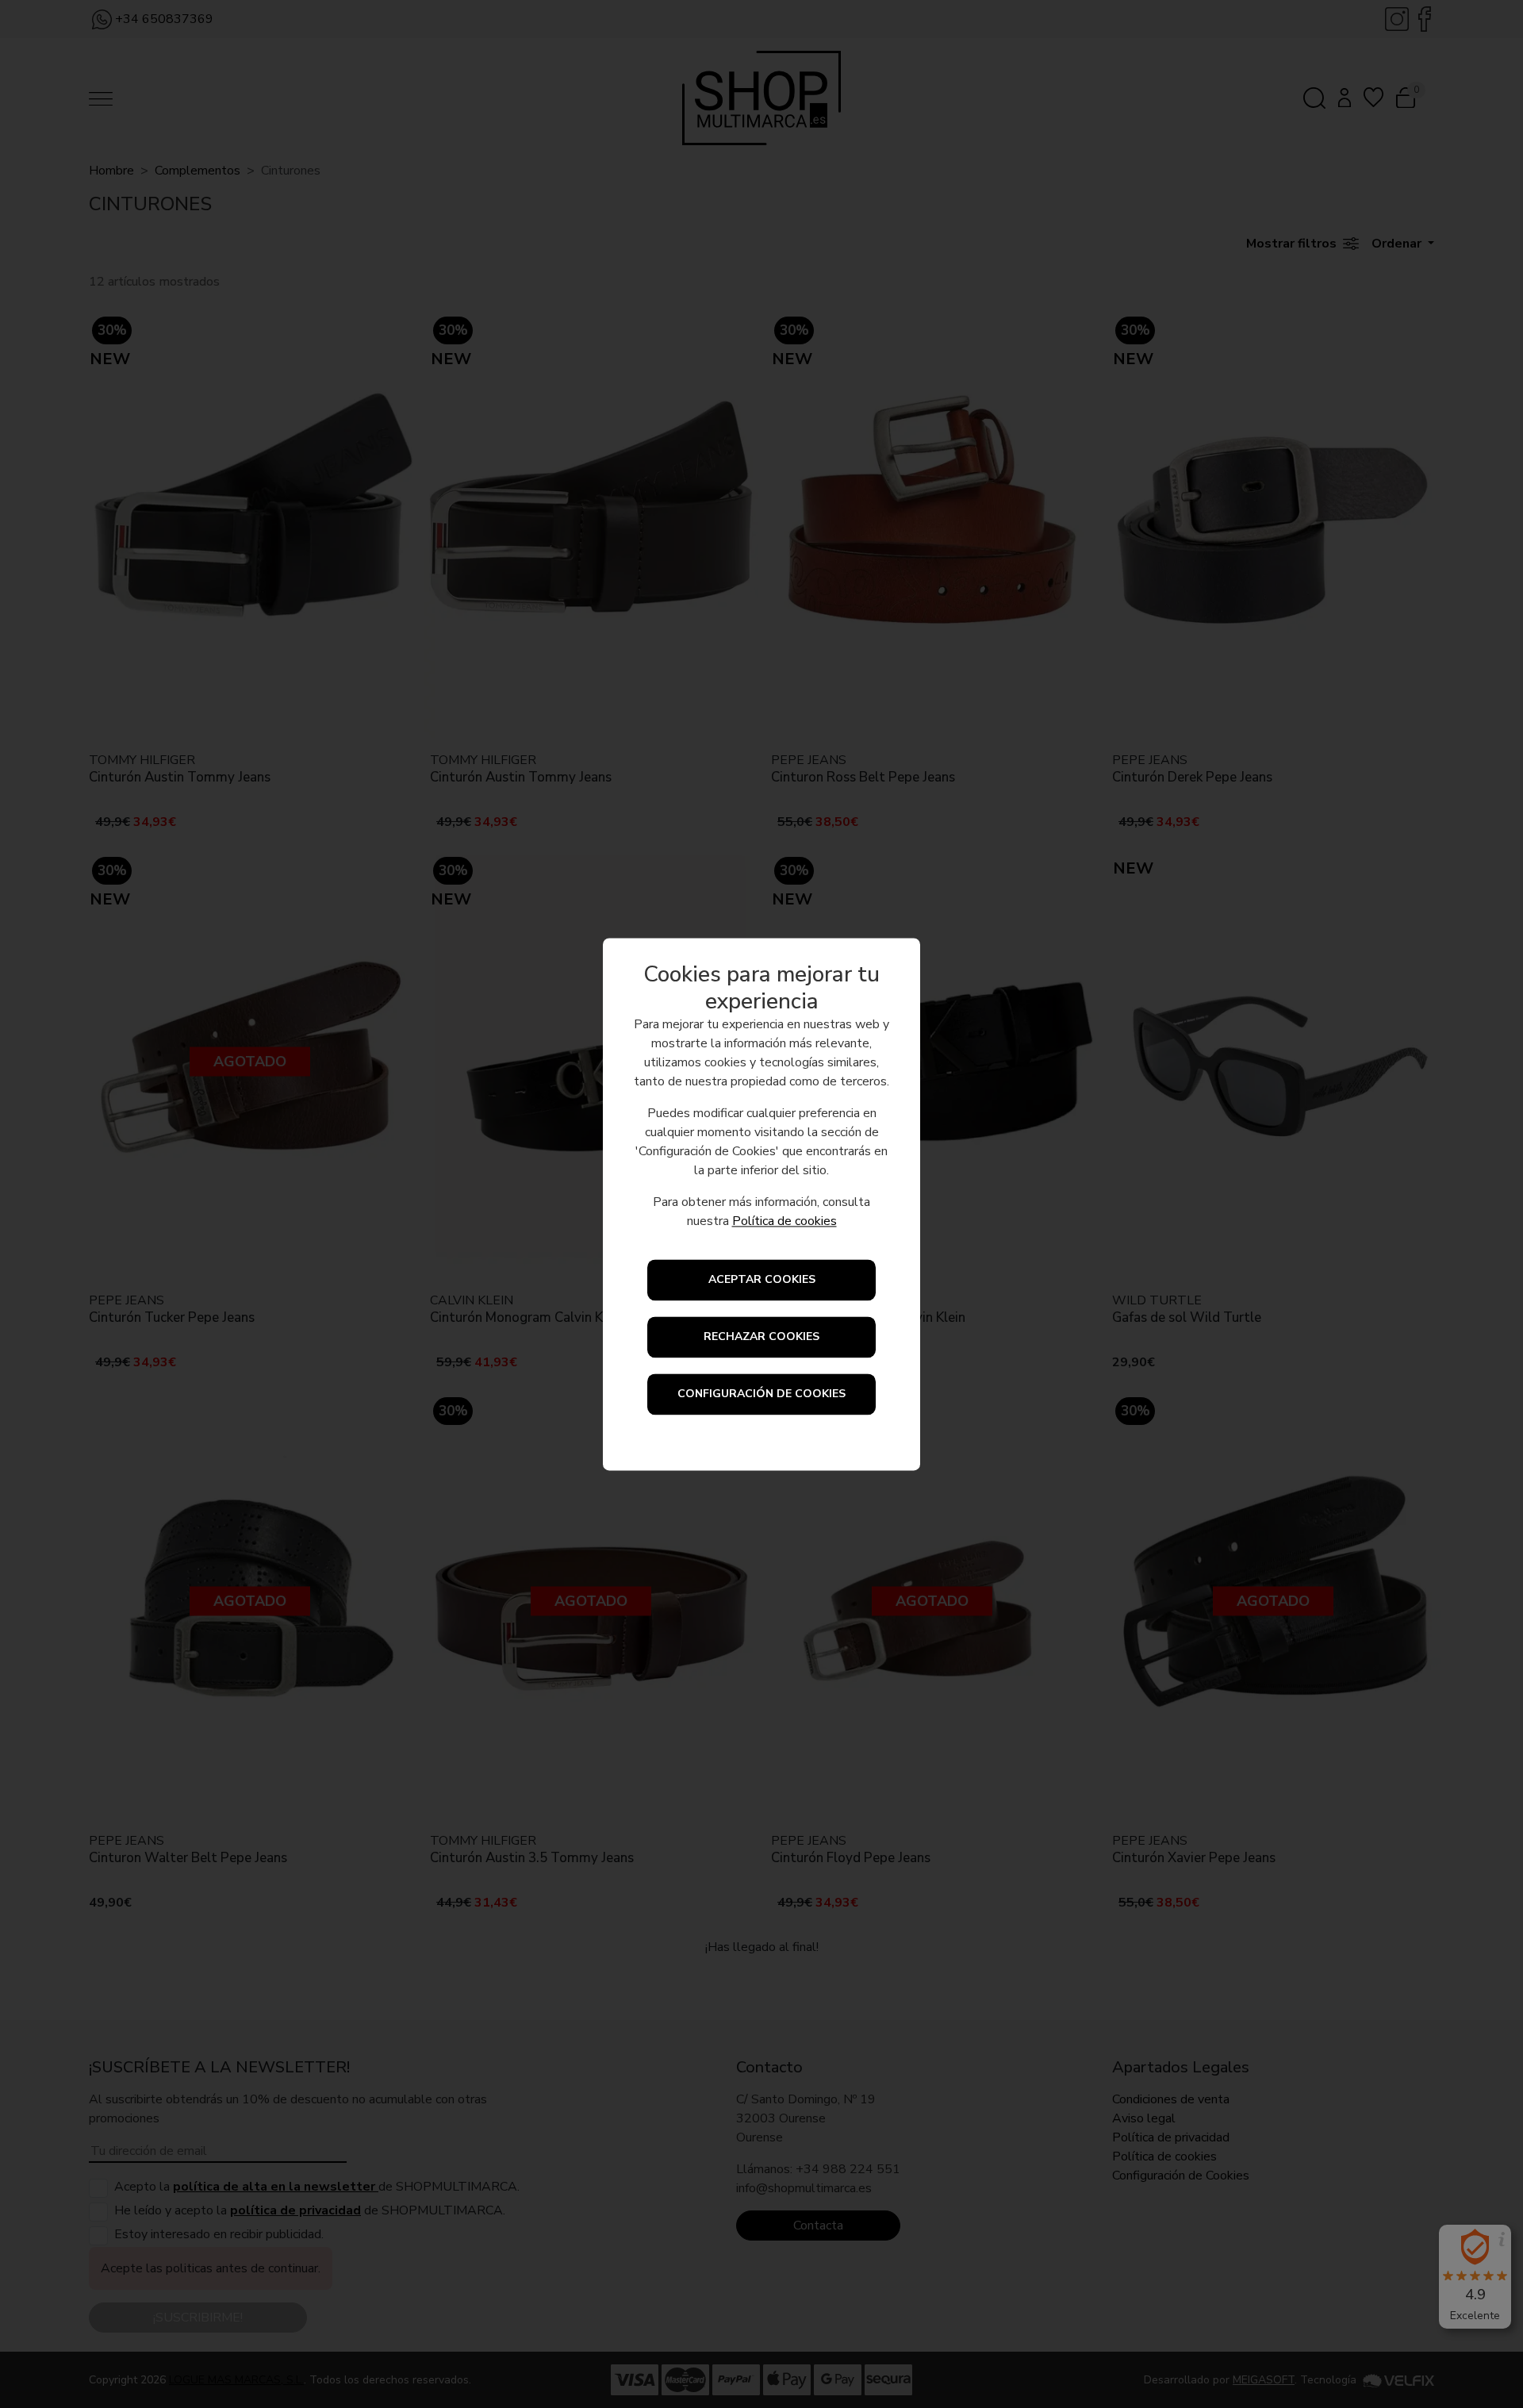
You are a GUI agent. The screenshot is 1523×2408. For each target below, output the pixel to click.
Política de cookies (785, 1221)
